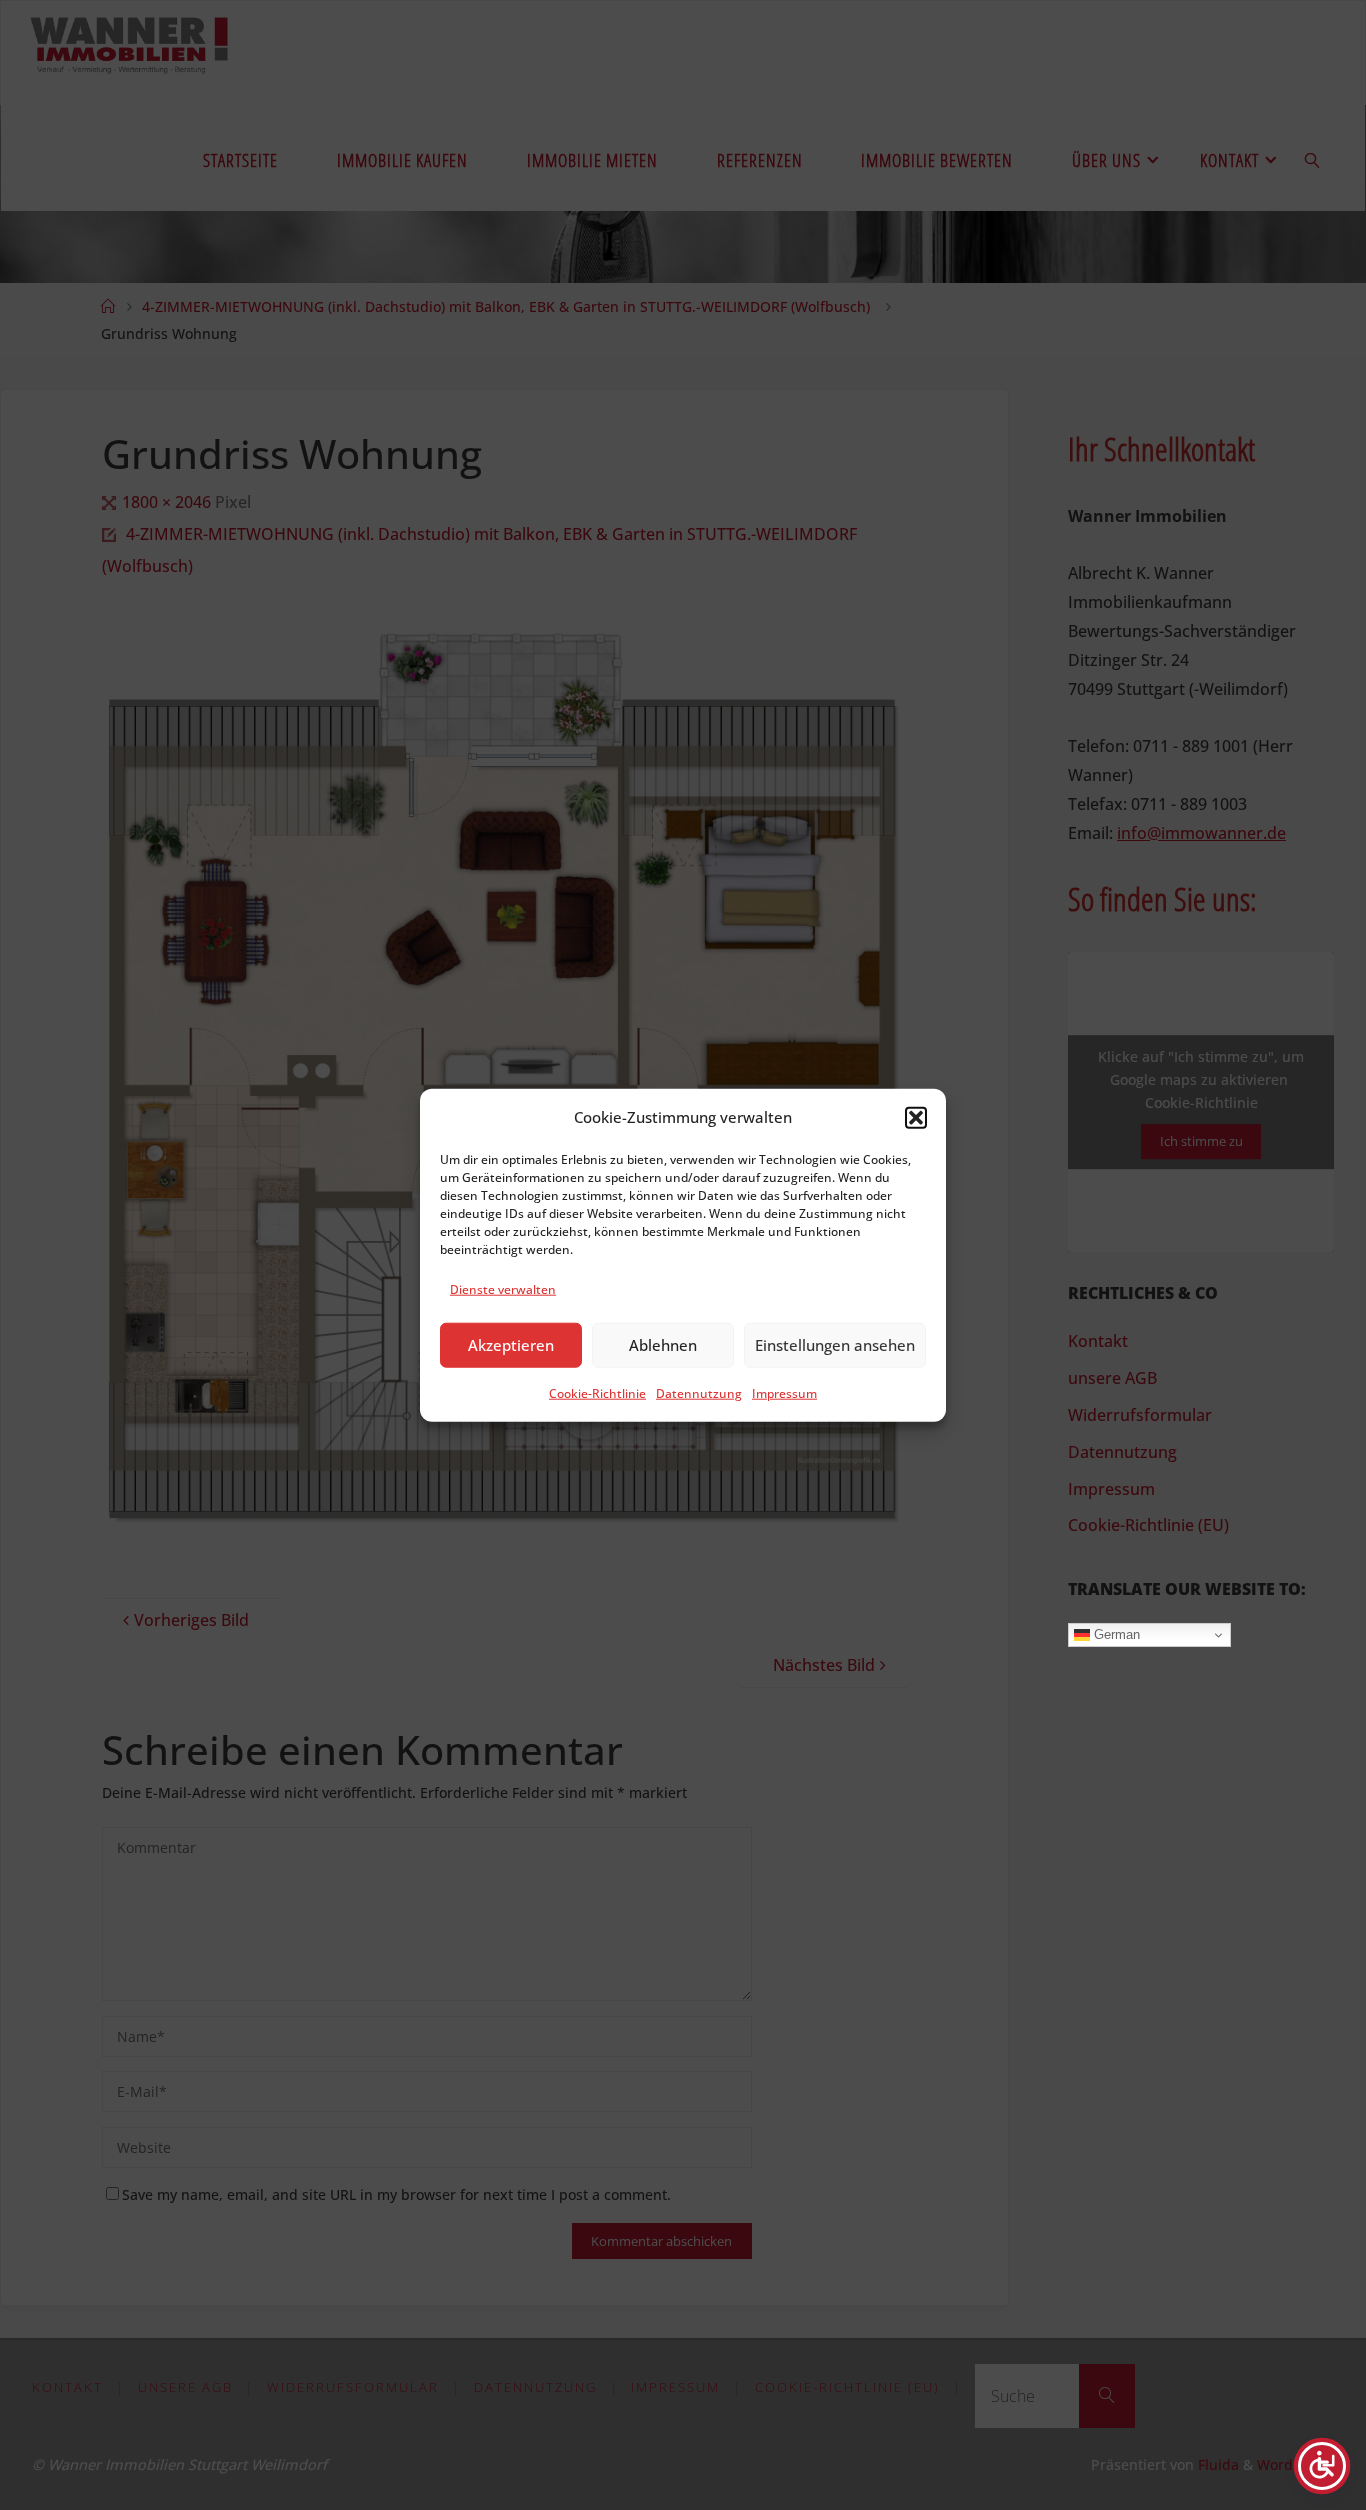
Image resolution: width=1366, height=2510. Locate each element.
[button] (916, 1117)
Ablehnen (663, 1345)
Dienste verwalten (503, 1289)
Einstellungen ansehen (835, 1345)
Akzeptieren (511, 1345)
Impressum (784, 1393)
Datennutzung (699, 1393)
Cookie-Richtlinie (597, 1393)
